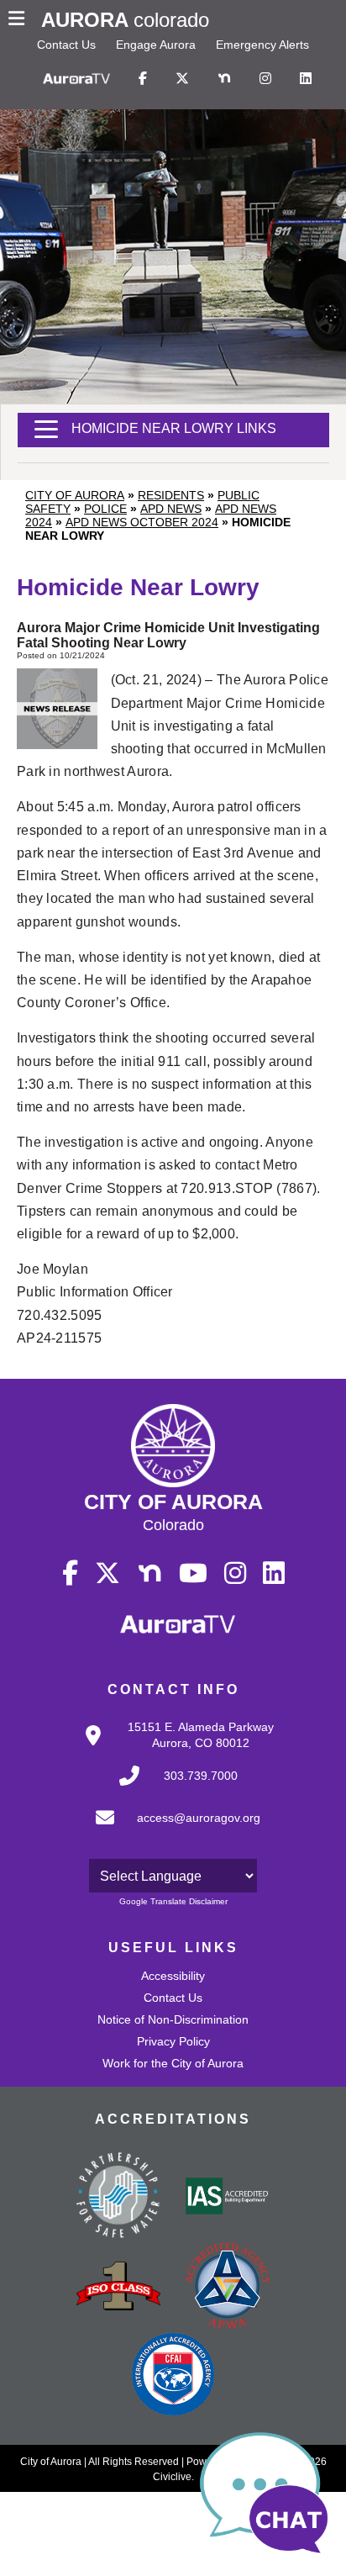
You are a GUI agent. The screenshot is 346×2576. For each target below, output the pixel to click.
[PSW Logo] (118, 2198)
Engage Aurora (156, 45)
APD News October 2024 (142, 522)
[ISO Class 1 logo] (118, 2288)
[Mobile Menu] (21, 20)
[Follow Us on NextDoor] (224, 79)
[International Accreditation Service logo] (228, 2198)
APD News (171, 509)
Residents (171, 495)
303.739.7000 (201, 1776)
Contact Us (66, 45)
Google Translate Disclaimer (173, 1901)
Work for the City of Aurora (173, 2063)
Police (105, 509)
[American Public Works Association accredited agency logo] (228, 2288)
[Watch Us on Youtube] (193, 1574)
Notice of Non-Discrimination (173, 2019)
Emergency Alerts (262, 45)
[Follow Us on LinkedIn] (306, 79)
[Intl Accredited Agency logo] (173, 2376)
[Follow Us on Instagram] (265, 79)
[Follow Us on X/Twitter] (182, 79)
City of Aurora (75, 495)
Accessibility (173, 1976)
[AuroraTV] (76, 79)
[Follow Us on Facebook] (143, 79)
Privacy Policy (173, 2041)
